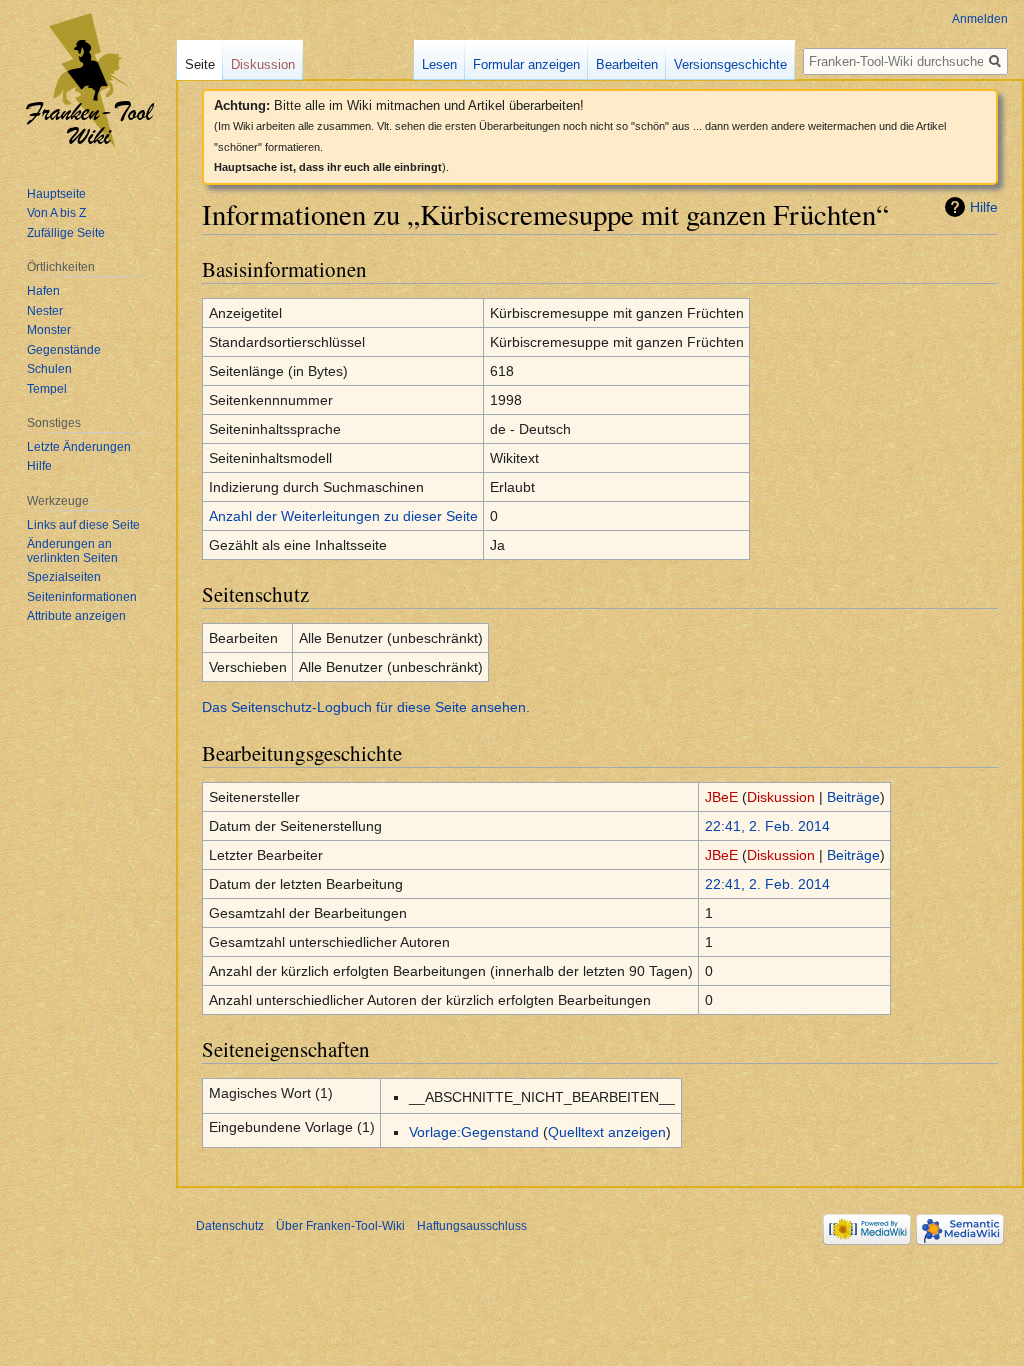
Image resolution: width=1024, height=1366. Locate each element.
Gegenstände (64, 350)
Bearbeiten (627, 64)
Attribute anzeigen (76, 616)
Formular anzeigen (526, 64)
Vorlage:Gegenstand (474, 1132)
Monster (49, 330)
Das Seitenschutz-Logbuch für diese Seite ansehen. (366, 707)
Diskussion (781, 797)
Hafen (43, 291)
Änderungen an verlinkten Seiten (72, 551)
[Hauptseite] (88, 80)
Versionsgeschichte (730, 64)
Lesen (439, 64)
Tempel (47, 389)
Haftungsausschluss (472, 1226)
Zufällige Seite (66, 233)
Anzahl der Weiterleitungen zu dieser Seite (343, 516)
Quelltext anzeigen (607, 1132)
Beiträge (853, 797)
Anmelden (980, 19)
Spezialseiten (64, 577)
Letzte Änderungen (79, 447)
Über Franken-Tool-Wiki (340, 1226)
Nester (45, 311)
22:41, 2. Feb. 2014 (767, 826)
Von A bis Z (56, 213)
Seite (200, 64)
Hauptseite (56, 194)
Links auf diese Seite (83, 525)
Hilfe (984, 207)
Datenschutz (230, 1226)
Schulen (49, 369)
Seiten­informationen (82, 597)
